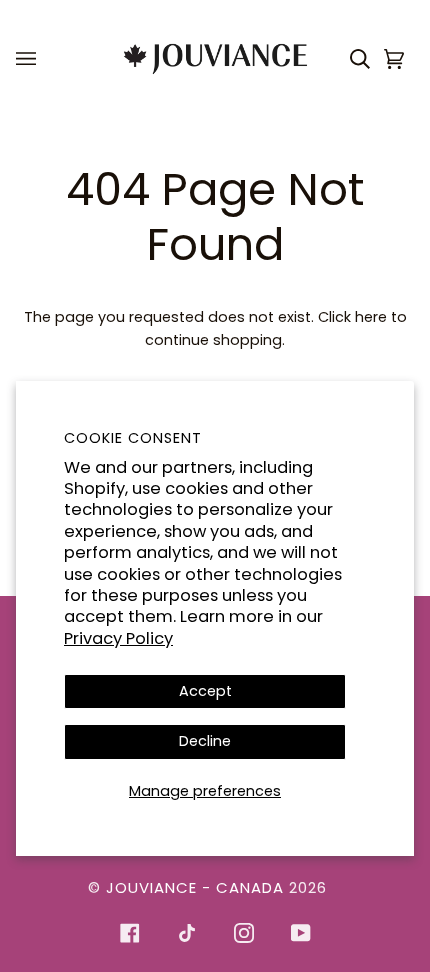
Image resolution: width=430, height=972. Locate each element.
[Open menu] (29, 59)
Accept (205, 691)
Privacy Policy (118, 638)
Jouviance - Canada (195, 887)
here (371, 317)
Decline (205, 741)
